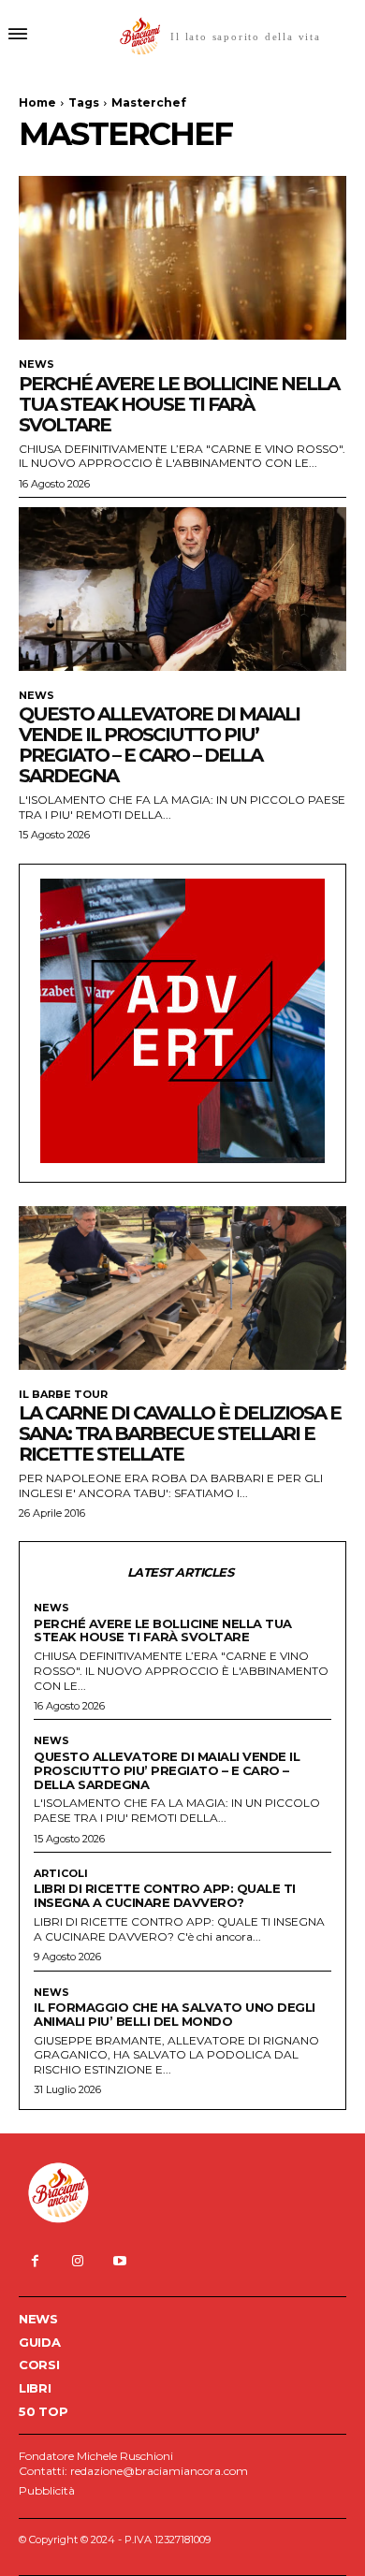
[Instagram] (77, 2261)
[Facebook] (35, 2261)
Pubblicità (47, 2490)
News (36, 364)
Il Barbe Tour (63, 1395)
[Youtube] (119, 2261)
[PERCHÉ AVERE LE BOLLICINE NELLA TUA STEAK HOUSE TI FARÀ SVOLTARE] (182, 258)
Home (37, 102)
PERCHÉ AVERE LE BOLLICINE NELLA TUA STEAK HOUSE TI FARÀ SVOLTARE (179, 404)
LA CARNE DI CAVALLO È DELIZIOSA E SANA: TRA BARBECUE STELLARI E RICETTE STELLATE (180, 1434)
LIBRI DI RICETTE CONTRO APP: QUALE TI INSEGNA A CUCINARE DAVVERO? (165, 1895)
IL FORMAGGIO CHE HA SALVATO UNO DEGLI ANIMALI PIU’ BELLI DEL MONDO (175, 2014)
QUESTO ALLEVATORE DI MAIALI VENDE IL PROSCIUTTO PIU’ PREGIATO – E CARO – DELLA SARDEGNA (159, 745)
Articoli (61, 1874)
